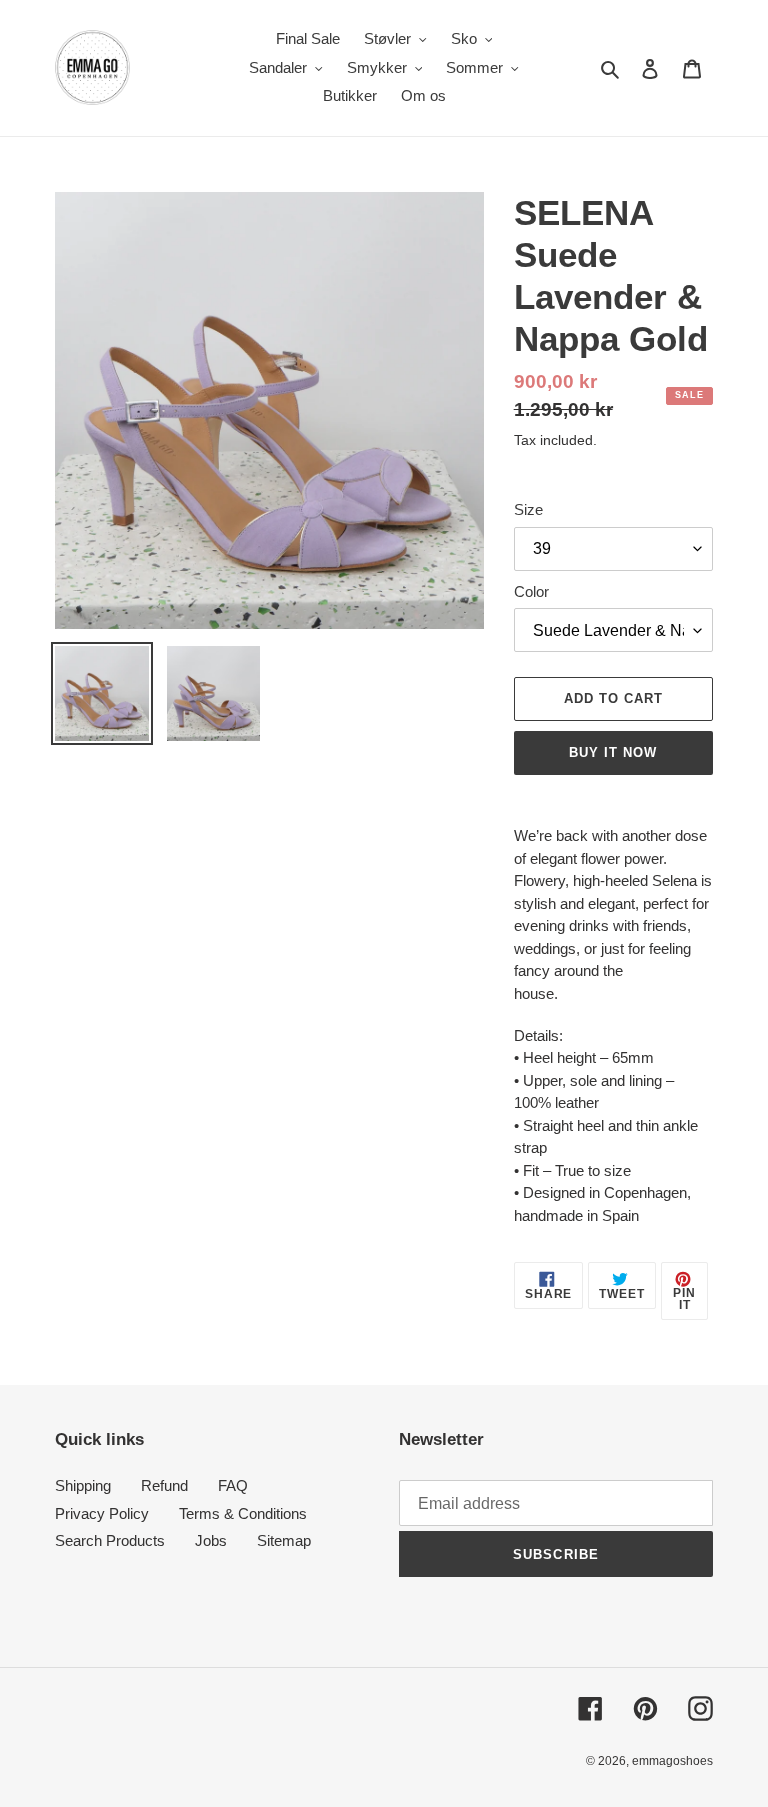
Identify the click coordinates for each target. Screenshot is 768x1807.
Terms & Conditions (243, 1513)
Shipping (83, 1485)
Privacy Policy (102, 1513)
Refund (164, 1485)
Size (528, 509)
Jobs (211, 1540)
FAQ (233, 1485)
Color (531, 591)
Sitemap (284, 1540)
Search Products (110, 1540)
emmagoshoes (672, 1761)
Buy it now (613, 752)
